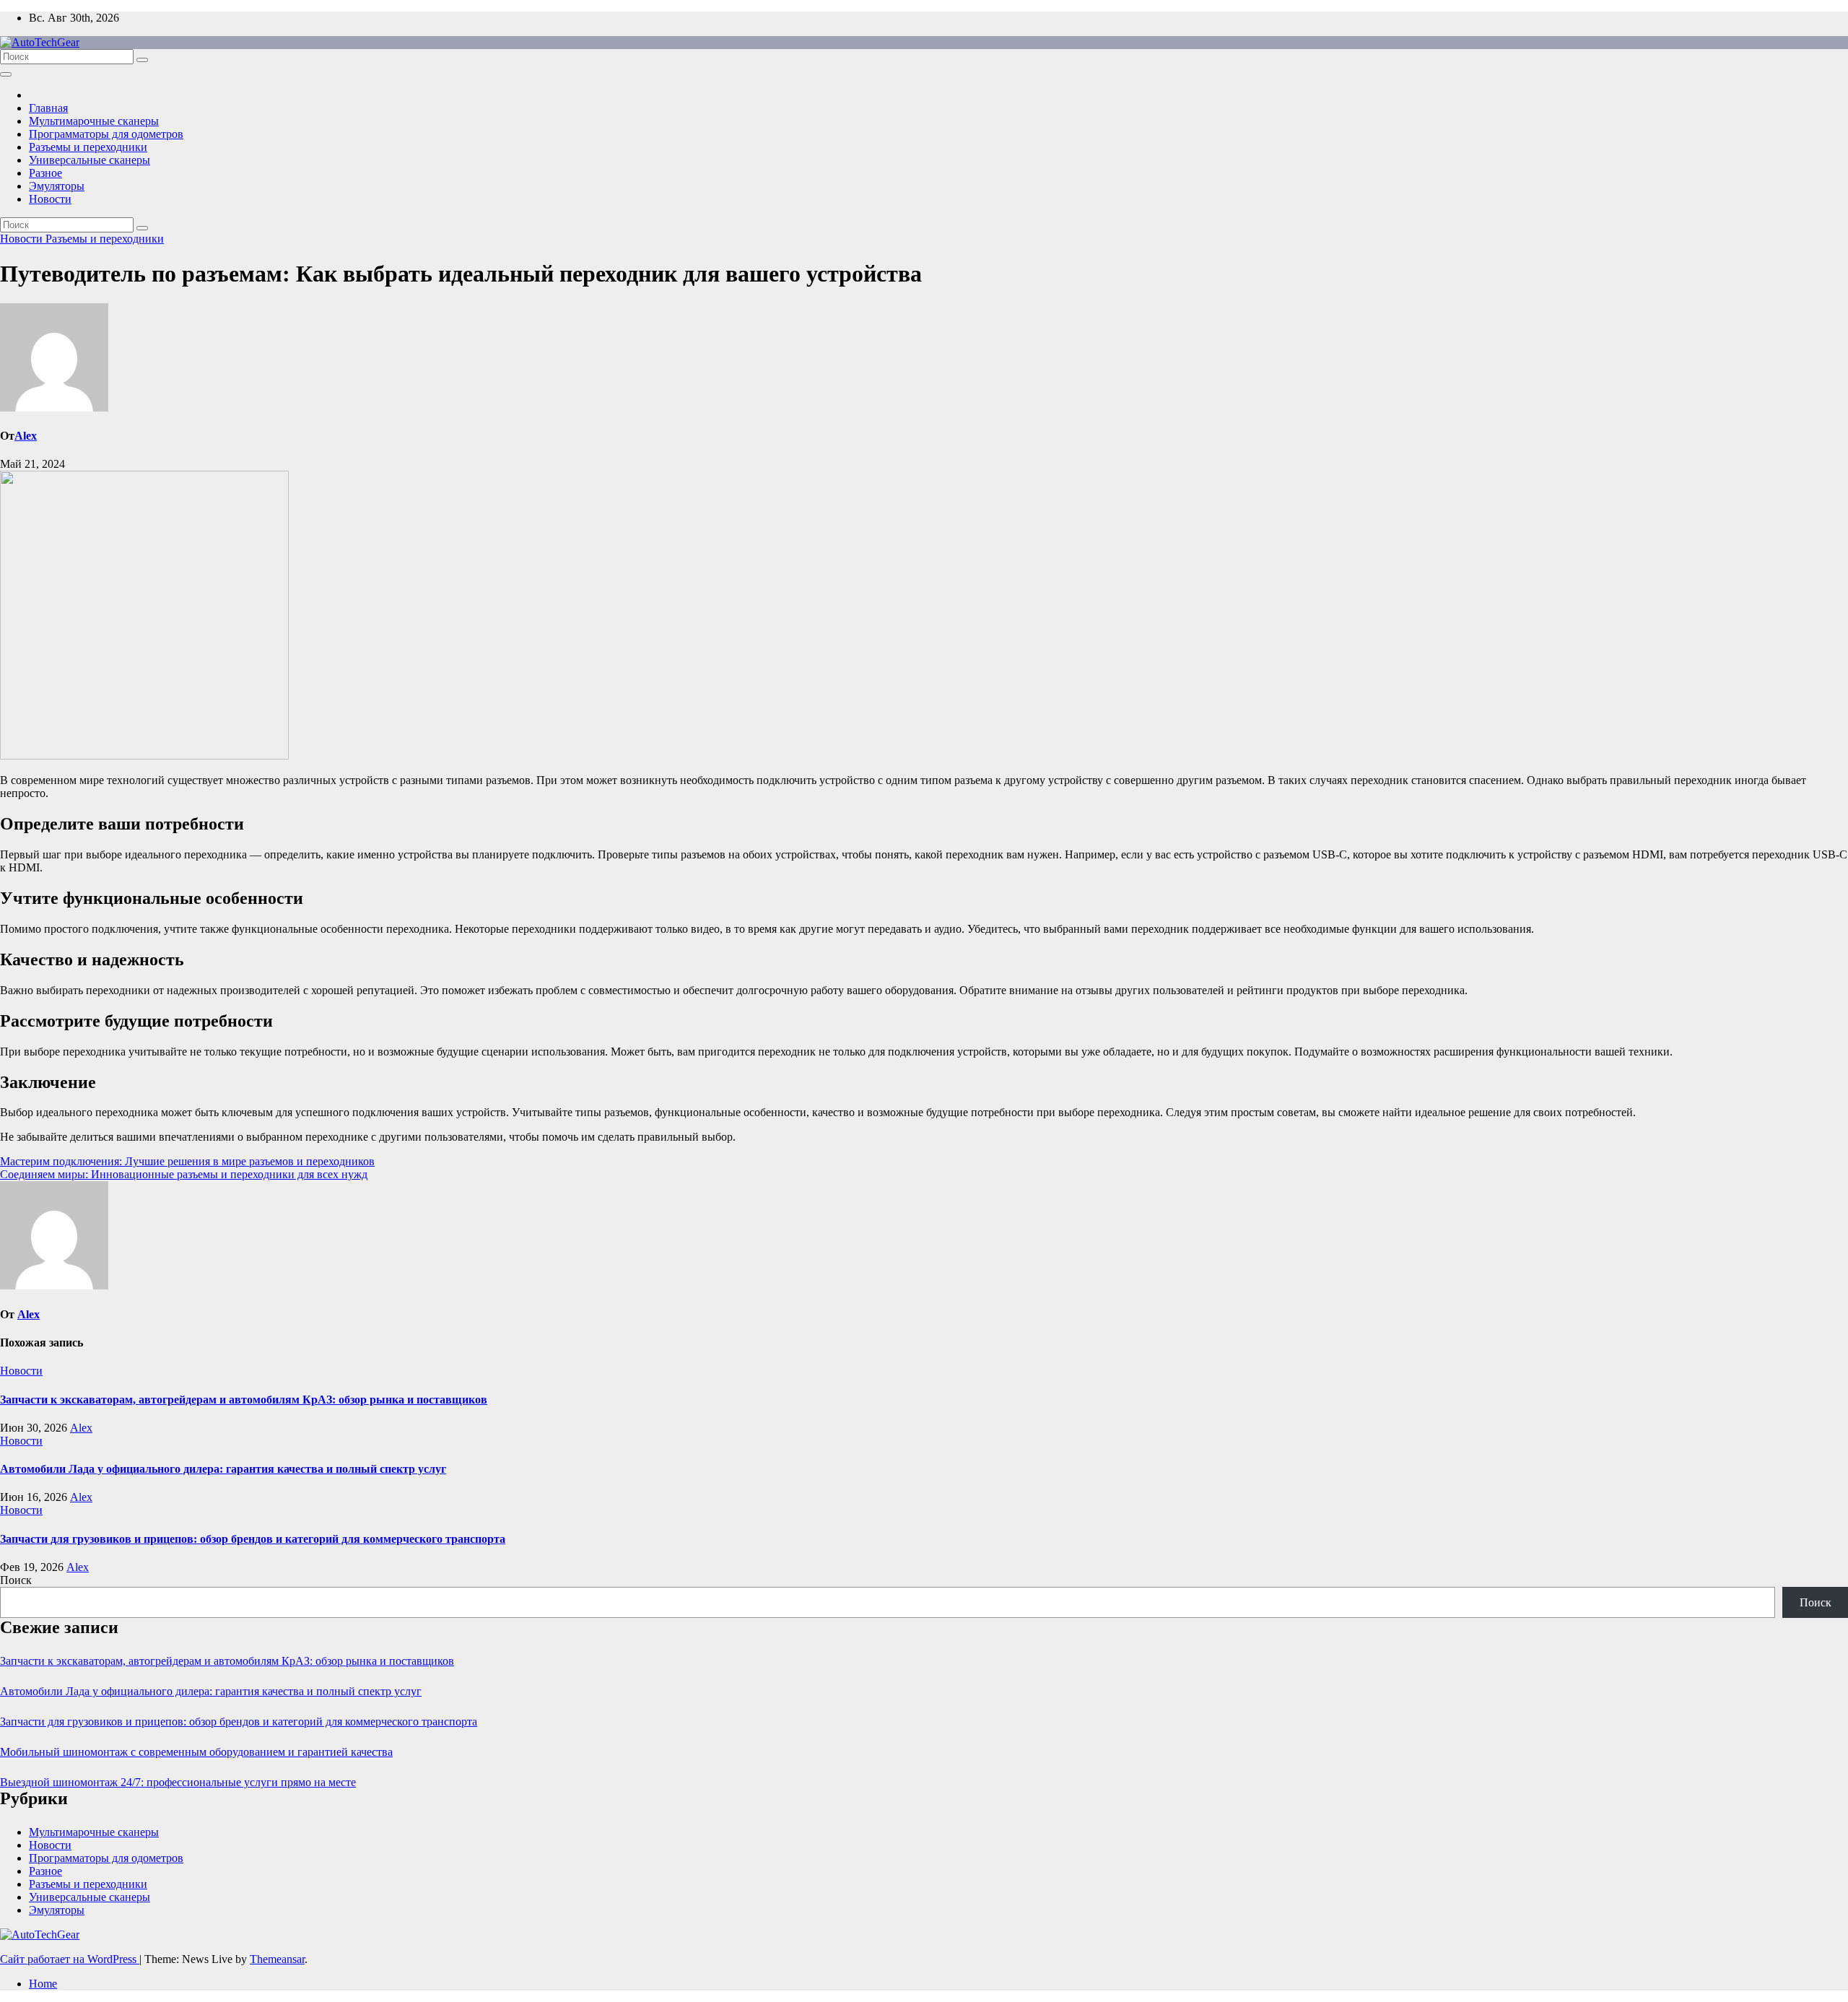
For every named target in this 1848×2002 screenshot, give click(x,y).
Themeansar (277, 1959)
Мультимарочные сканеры (94, 121)
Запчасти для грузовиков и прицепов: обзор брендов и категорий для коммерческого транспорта (253, 1539)
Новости (50, 199)
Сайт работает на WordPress (70, 1959)
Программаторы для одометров (106, 134)
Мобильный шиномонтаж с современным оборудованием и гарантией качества (196, 1752)
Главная (48, 108)
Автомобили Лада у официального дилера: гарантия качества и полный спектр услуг (223, 1469)
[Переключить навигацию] (6, 74)
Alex (26, 436)
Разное (45, 173)
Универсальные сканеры (90, 160)
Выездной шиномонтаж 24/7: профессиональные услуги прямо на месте (178, 1782)
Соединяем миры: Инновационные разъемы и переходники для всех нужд (184, 1174)
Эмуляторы (57, 186)
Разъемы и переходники (88, 147)
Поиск (16, 1580)
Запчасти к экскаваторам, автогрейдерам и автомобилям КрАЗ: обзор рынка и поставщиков (244, 1400)
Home (43, 1984)
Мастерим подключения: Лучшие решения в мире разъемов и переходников (187, 1161)
